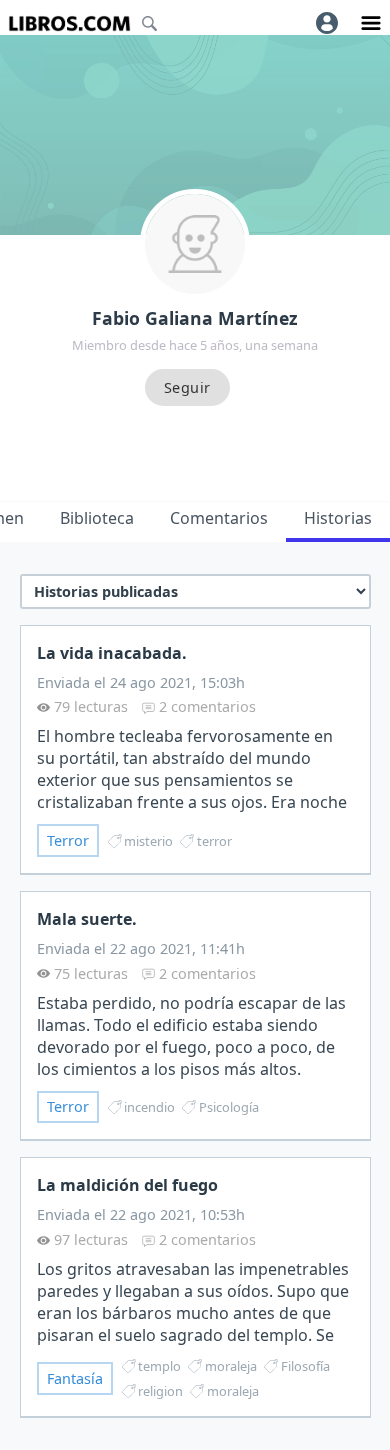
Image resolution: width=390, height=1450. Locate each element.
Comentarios (219, 518)
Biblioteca (97, 518)
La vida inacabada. (112, 653)
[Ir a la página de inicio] (69, 23)
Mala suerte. (87, 919)
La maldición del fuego (127, 1185)
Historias (338, 518)
